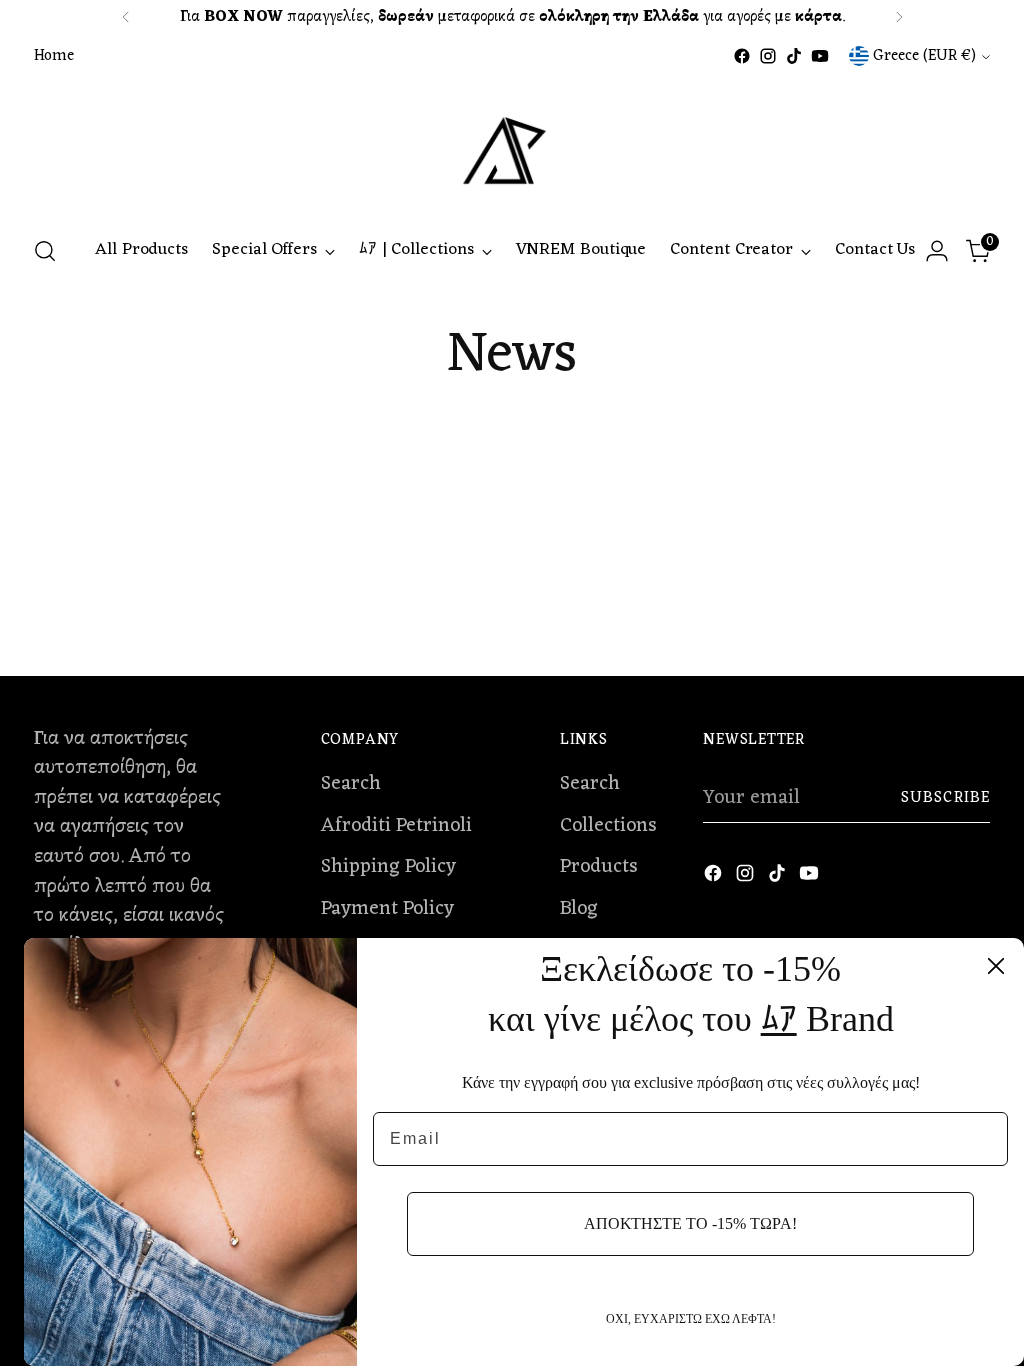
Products (599, 866)
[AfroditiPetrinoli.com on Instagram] (768, 56)
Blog (579, 908)
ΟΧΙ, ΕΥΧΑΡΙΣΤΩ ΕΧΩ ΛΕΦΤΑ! (691, 1319)
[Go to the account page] (937, 251)
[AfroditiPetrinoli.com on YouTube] (820, 56)
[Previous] (126, 17)
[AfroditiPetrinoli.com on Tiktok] (794, 56)
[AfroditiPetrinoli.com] (512, 143)
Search (351, 783)
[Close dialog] (996, 966)
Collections (608, 825)
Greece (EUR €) (924, 56)
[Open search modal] (45, 251)
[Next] (899, 17)
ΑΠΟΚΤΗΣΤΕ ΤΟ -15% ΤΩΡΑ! (690, 1223)
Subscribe (945, 798)
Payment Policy (387, 908)
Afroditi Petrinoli (396, 825)
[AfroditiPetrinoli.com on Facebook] (742, 56)
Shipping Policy (388, 866)
